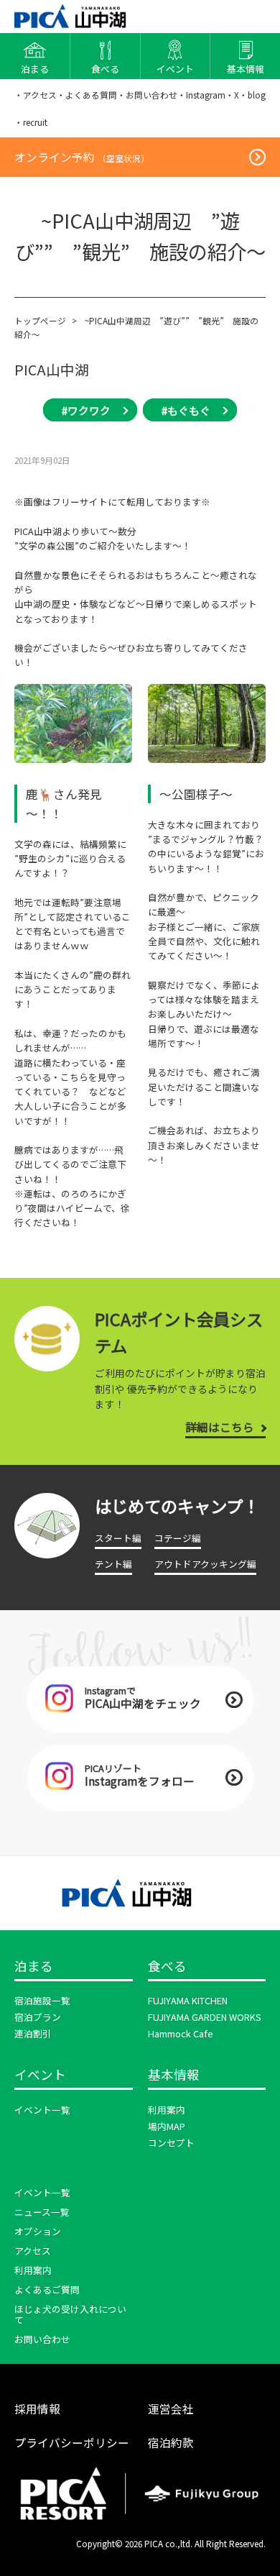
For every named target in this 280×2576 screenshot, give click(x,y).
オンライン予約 (82, 157)
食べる (167, 1967)
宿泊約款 (171, 2442)
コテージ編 (178, 1538)
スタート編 (118, 1538)
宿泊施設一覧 (42, 2000)
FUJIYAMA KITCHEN (188, 2000)
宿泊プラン (38, 2017)
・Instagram (201, 95)
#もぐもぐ (186, 410)
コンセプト (171, 2143)
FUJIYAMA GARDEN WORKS (205, 2017)
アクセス (33, 2251)
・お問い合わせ (147, 95)
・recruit (31, 122)
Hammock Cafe (181, 2033)
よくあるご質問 (47, 2289)
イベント (40, 2075)
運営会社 (171, 2408)
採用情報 (37, 2408)
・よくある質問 (87, 95)
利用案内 (167, 2110)
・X (232, 95)
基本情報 (174, 2075)
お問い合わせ (42, 2339)
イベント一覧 (42, 2110)
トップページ (40, 320)
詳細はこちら (220, 1427)
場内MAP (167, 2126)
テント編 (113, 1564)
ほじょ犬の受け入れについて (70, 2314)
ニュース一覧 (42, 2212)
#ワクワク (86, 410)
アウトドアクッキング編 (205, 1564)
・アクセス (36, 95)
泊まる (34, 1967)
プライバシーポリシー (72, 2442)
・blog (252, 95)
